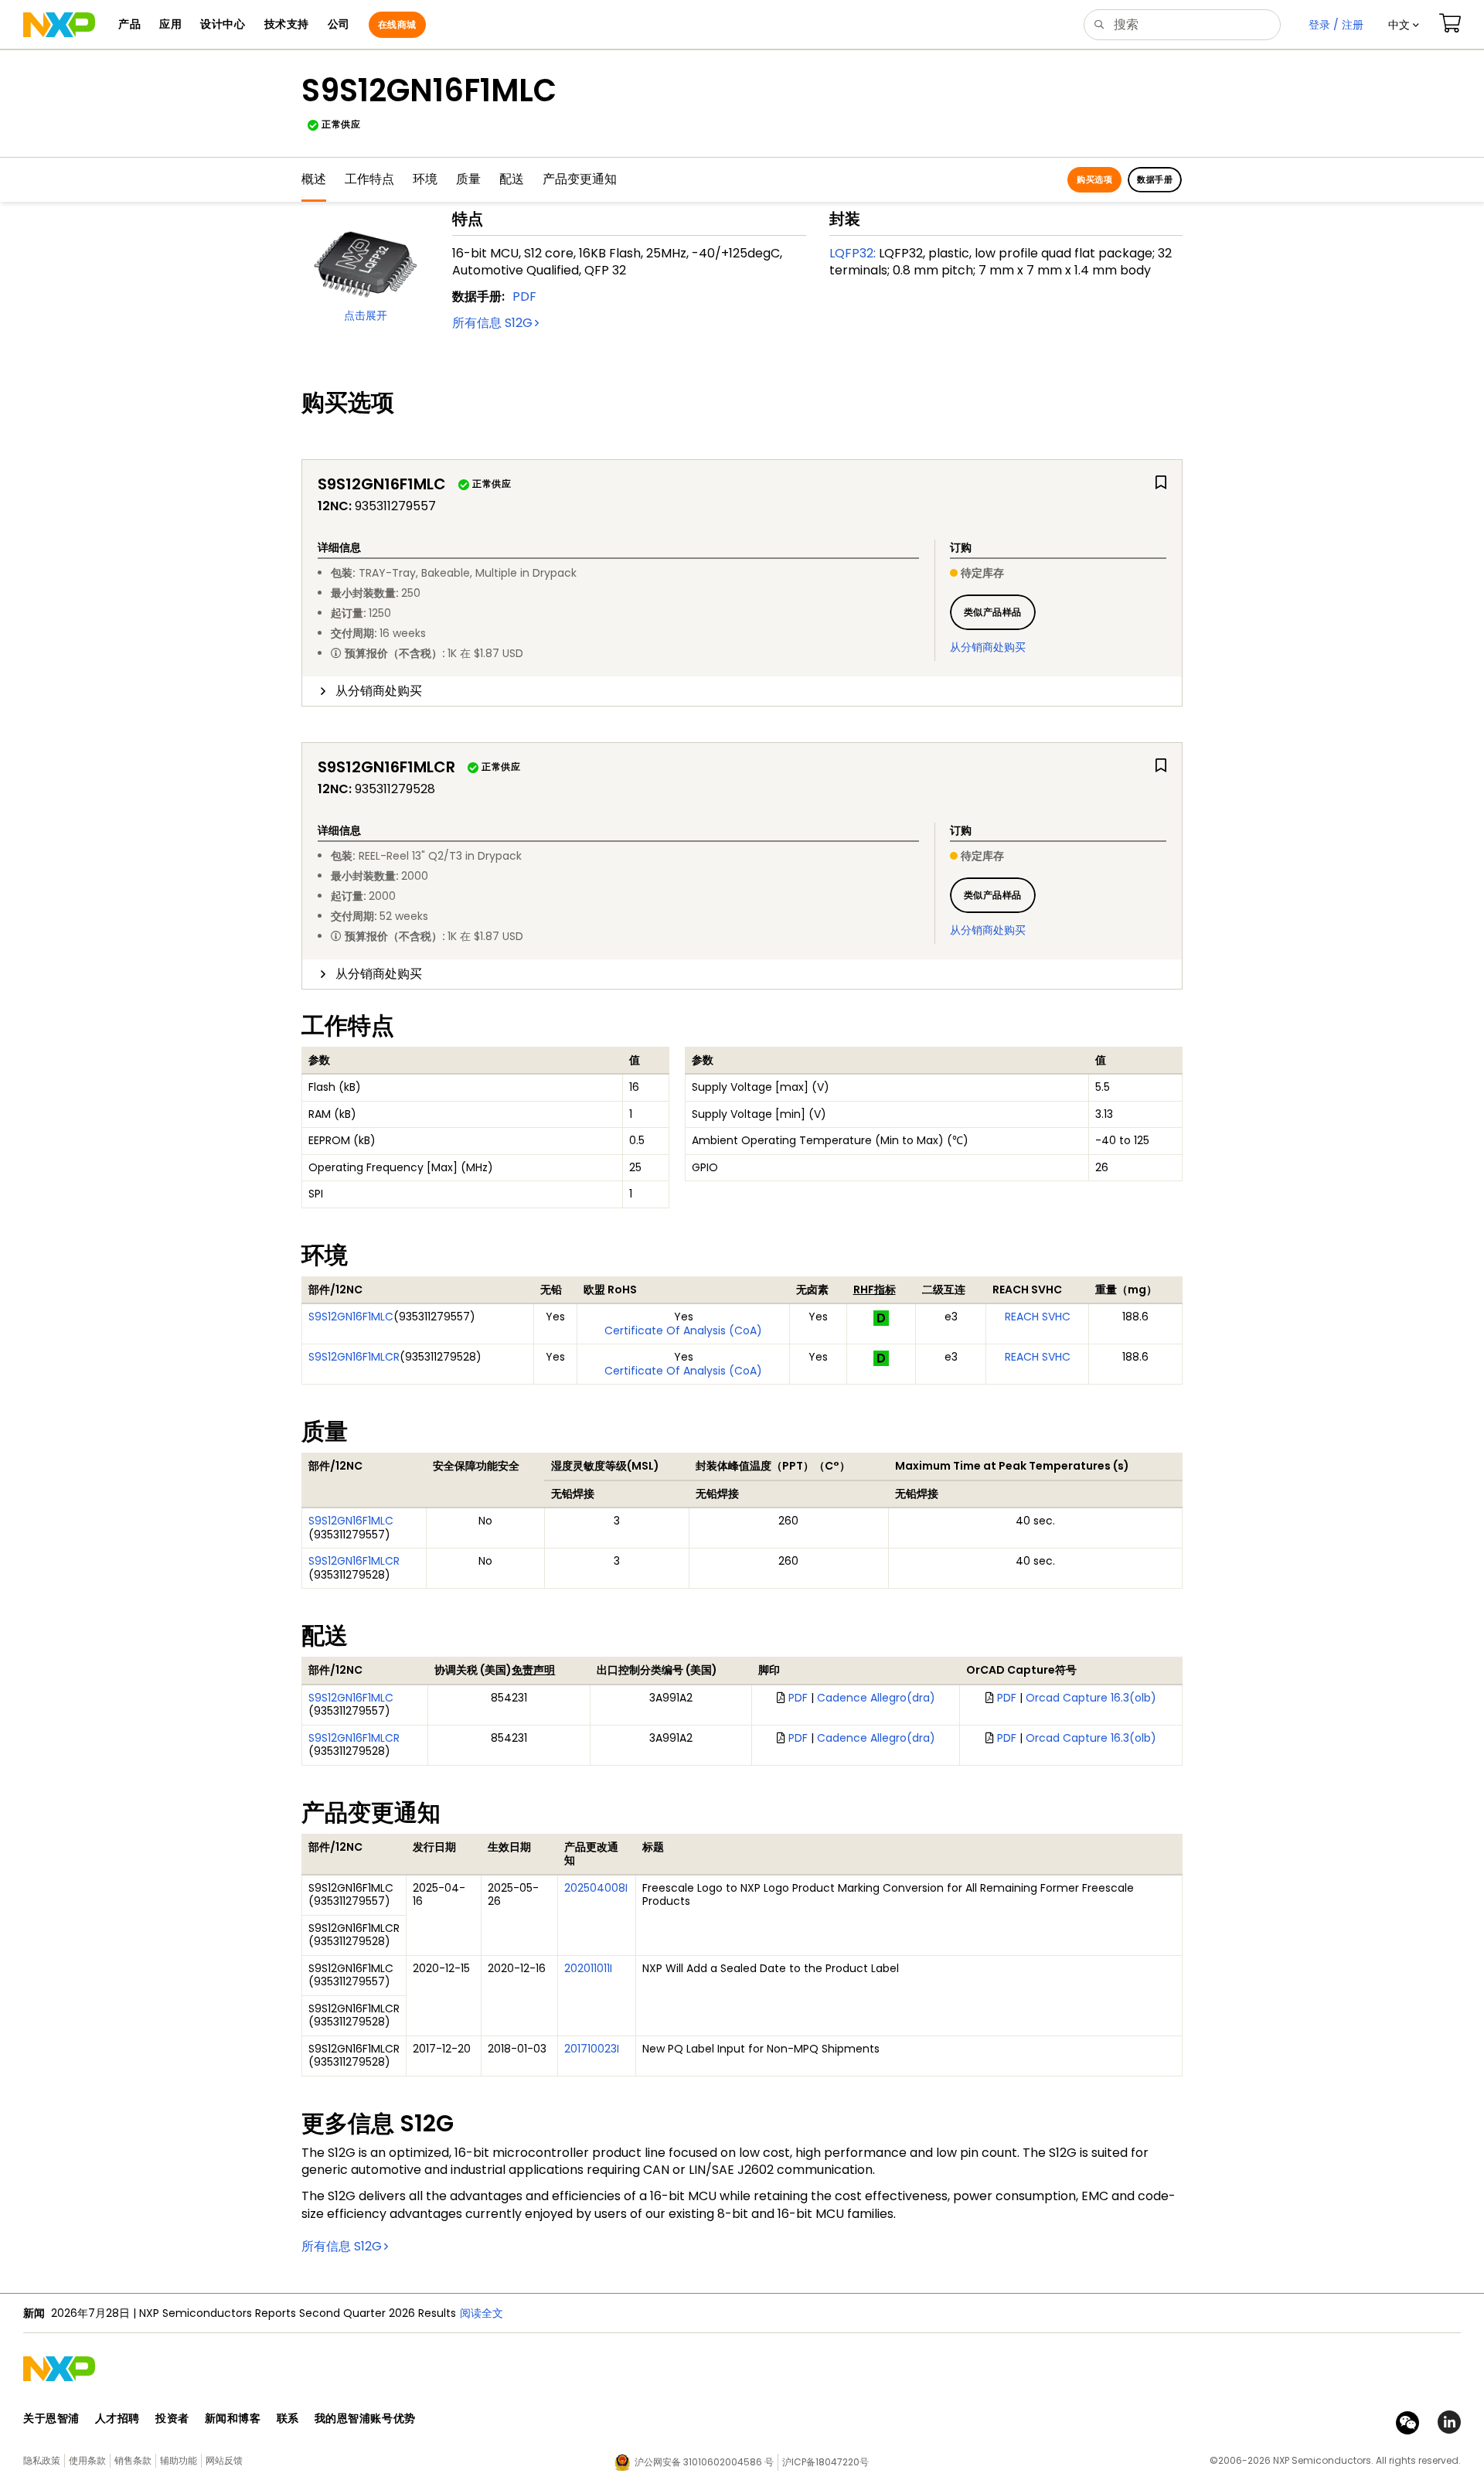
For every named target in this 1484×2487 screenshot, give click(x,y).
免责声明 (533, 1670)
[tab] (742, 691)
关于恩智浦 (51, 2418)
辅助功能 (179, 2460)
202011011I (588, 1968)
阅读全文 (482, 2313)
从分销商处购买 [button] (379, 691)
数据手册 (1155, 179)
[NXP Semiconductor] (59, 25)
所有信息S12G (492, 323)
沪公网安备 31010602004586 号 (704, 2462)
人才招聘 (117, 2418)
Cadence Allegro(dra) (876, 1698)
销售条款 (133, 2460)
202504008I (596, 1888)
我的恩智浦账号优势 (365, 2418)
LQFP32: (853, 253)
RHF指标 (875, 1289)
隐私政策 (42, 2460)
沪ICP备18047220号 (825, 2462)
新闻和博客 (233, 2418)
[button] (1404, 25)
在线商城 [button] (397, 24)
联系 (288, 2418)
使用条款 (87, 2460)
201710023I (592, 2049)
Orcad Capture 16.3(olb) (1091, 1698)
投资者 (172, 2418)
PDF (524, 296)
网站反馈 (224, 2460)
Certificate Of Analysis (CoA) (683, 1330)
